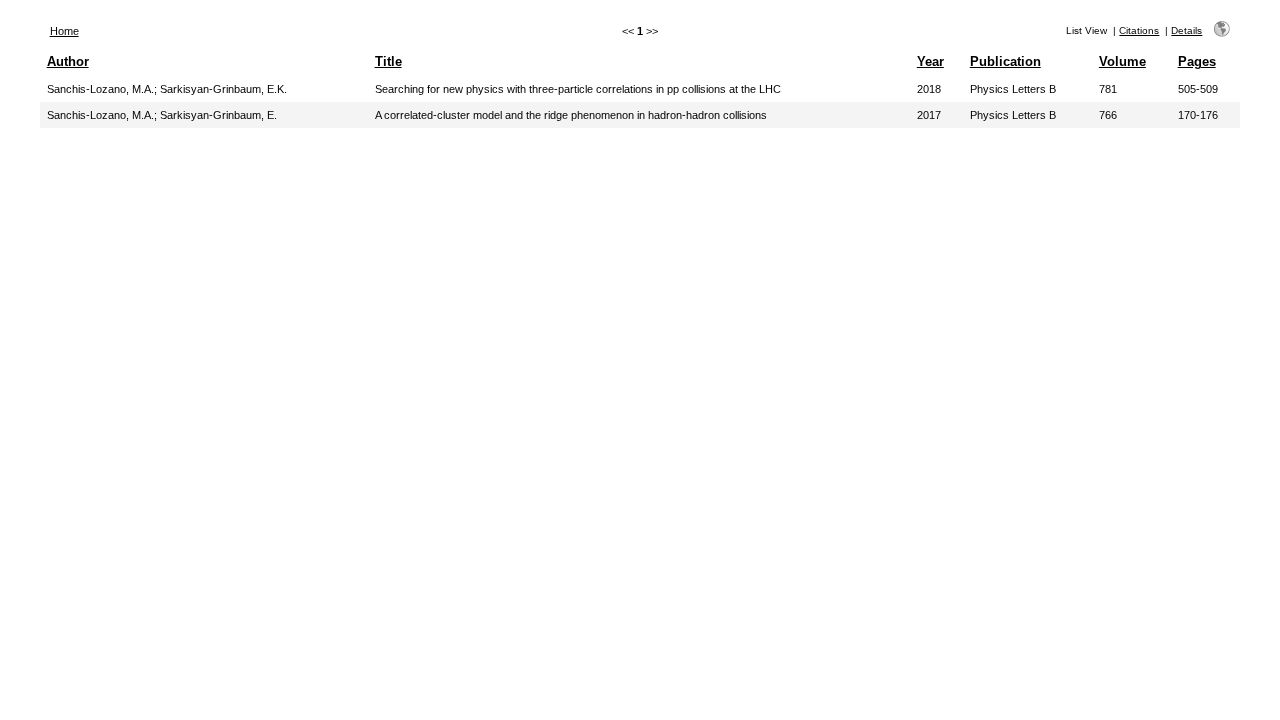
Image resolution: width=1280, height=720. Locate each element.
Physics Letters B (1013, 89)
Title (388, 61)
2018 (929, 89)
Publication (1005, 61)
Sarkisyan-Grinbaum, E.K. (223, 89)
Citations (1139, 30)
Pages (1197, 61)
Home (64, 31)
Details (1186, 30)
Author (68, 61)
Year (930, 61)
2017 (929, 115)
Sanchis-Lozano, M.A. (100, 89)
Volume (1122, 61)
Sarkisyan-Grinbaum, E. (218, 115)
